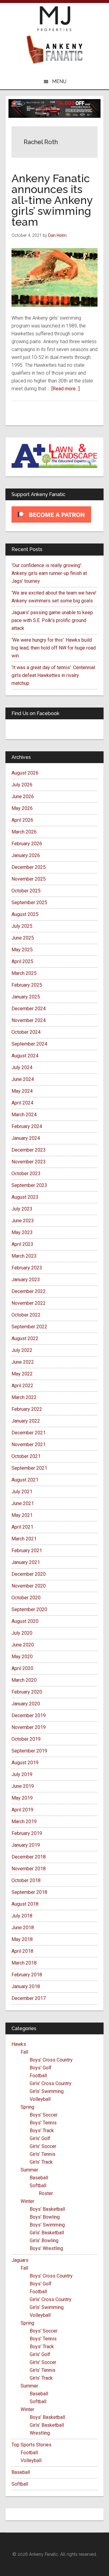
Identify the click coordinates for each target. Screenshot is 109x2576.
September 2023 (29, 1185)
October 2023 (26, 1174)
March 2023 (24, 1256)
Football (38, 2076)
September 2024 (29, 1044)
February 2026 (27, 844)
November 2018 (29, 1869)
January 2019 (26, 1845)
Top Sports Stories (31, 2445)
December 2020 (29, 1574)
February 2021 (27, 1551)
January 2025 (26, 997)
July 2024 (22, 1067)
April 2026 (22, 820)
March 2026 (24, 832)
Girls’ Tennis (43, 2154)
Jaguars (20, 2260)
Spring (27, 2107)
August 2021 (25, 1480)
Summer (29, 2170)
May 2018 (22, 1939)
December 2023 (29, 1150)
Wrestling (40, 2433)
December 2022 (29, 1291)
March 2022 (24, 1397)
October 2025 (26, 891)
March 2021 (24, 1539)
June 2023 (23, 1221)
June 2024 (23, 1079)
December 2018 (29, 1857)
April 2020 (22, 1668)
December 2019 (29, 1715)
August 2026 (25, 773)
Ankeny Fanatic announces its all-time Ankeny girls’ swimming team (52, 200)
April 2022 (22, 1386)
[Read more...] (66, 389)
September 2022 (29, 1327)
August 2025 (25, 914)
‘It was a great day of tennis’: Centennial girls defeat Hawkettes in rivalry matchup (53, 675)
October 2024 (26, 1032)
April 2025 (22, 961)
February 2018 (27, 1975)
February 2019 (27, 1833)
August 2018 (25, 1904)
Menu (59, 81)
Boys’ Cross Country (51, 2060)
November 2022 (29, 1303)
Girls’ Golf (40, 2138)
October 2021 (26, 1456)
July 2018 (22, 1916)
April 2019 (22, 1810)
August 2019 (25, 1763)
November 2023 (29, 1162)
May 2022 (22, 1374)
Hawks (19, 2044)
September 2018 (29, 1892)
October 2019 (26, 1739)
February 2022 (27, 1409)
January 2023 (26, 1280)
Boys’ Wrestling (46, 2248)
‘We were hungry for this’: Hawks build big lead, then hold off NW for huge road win (54, 648)
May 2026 (22, 808)
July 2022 (22, 1350)
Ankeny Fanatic (54, 50)
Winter (27, 2201)
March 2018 (24, 1963)
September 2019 (29, 1751)
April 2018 (22, 1951)
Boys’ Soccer (44, 2115)
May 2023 (22, 1232)
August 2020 (25, 1621)
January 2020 (26, 1704)
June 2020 (23, 1645)
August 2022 (25, 1338)
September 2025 (29, 903)
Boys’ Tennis (43, 2123)
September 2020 (29, 1609)
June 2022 (23, 1362)
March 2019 (24, 1822)
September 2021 (29, 1468)
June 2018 (23, 1928)
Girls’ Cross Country (51, 2083)
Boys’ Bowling (45, 2217)
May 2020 (22, 1657)
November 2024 (29, 1020)
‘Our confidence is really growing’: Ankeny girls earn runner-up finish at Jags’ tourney (49, 573)
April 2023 (22, 1244)
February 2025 (27, 985)
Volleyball (40, 2099)
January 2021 (26, 1562)
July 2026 (22, 785)
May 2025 (22, 950)
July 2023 (22, 1209)
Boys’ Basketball (47, 2209)
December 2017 (29, 1998)
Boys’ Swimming (47, 2225)
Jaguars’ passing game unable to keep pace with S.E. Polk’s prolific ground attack (52, 620)
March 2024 (24, 1115)
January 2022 (26, 1421)
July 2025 (22, 926)
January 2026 (26, 855)
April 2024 (22, 1103)
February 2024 (27, 1126)
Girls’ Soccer (43, 2146)
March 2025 (24, 973)
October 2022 (26, 1315)
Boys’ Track (42, 2131)
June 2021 (23, 1503)
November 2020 (29, 1586)
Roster (46, 2193)
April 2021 (22, 1527)
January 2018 (26, 1986)
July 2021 (22, 1492)
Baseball (39, 2178)
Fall (24, 2052)
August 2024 (25, 1056)
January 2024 (26, 1138)
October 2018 (26, 1880)
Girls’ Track (41, 2162)
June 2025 (23, 938)
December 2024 (29, 1009)
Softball (38, 2186)
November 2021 (29, 1444)
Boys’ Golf (41, 2068)
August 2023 (25, 1197)
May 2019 (22, 1798)
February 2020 (27, 1692)
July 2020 (22, 1633)
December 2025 (29, 867)
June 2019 (23, 1786)
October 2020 (26, 1598)
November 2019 (29, 1727)
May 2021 (22, 1515)
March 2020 (24, 1680)
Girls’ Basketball (47, 2233)
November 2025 (29, 879)
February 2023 (27, 1268)
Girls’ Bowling (44, 2241)
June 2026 (23, 796)
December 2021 (29, 1433)
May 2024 (22, 1091)
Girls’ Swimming (47, 2091)
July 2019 (22, 1774)
